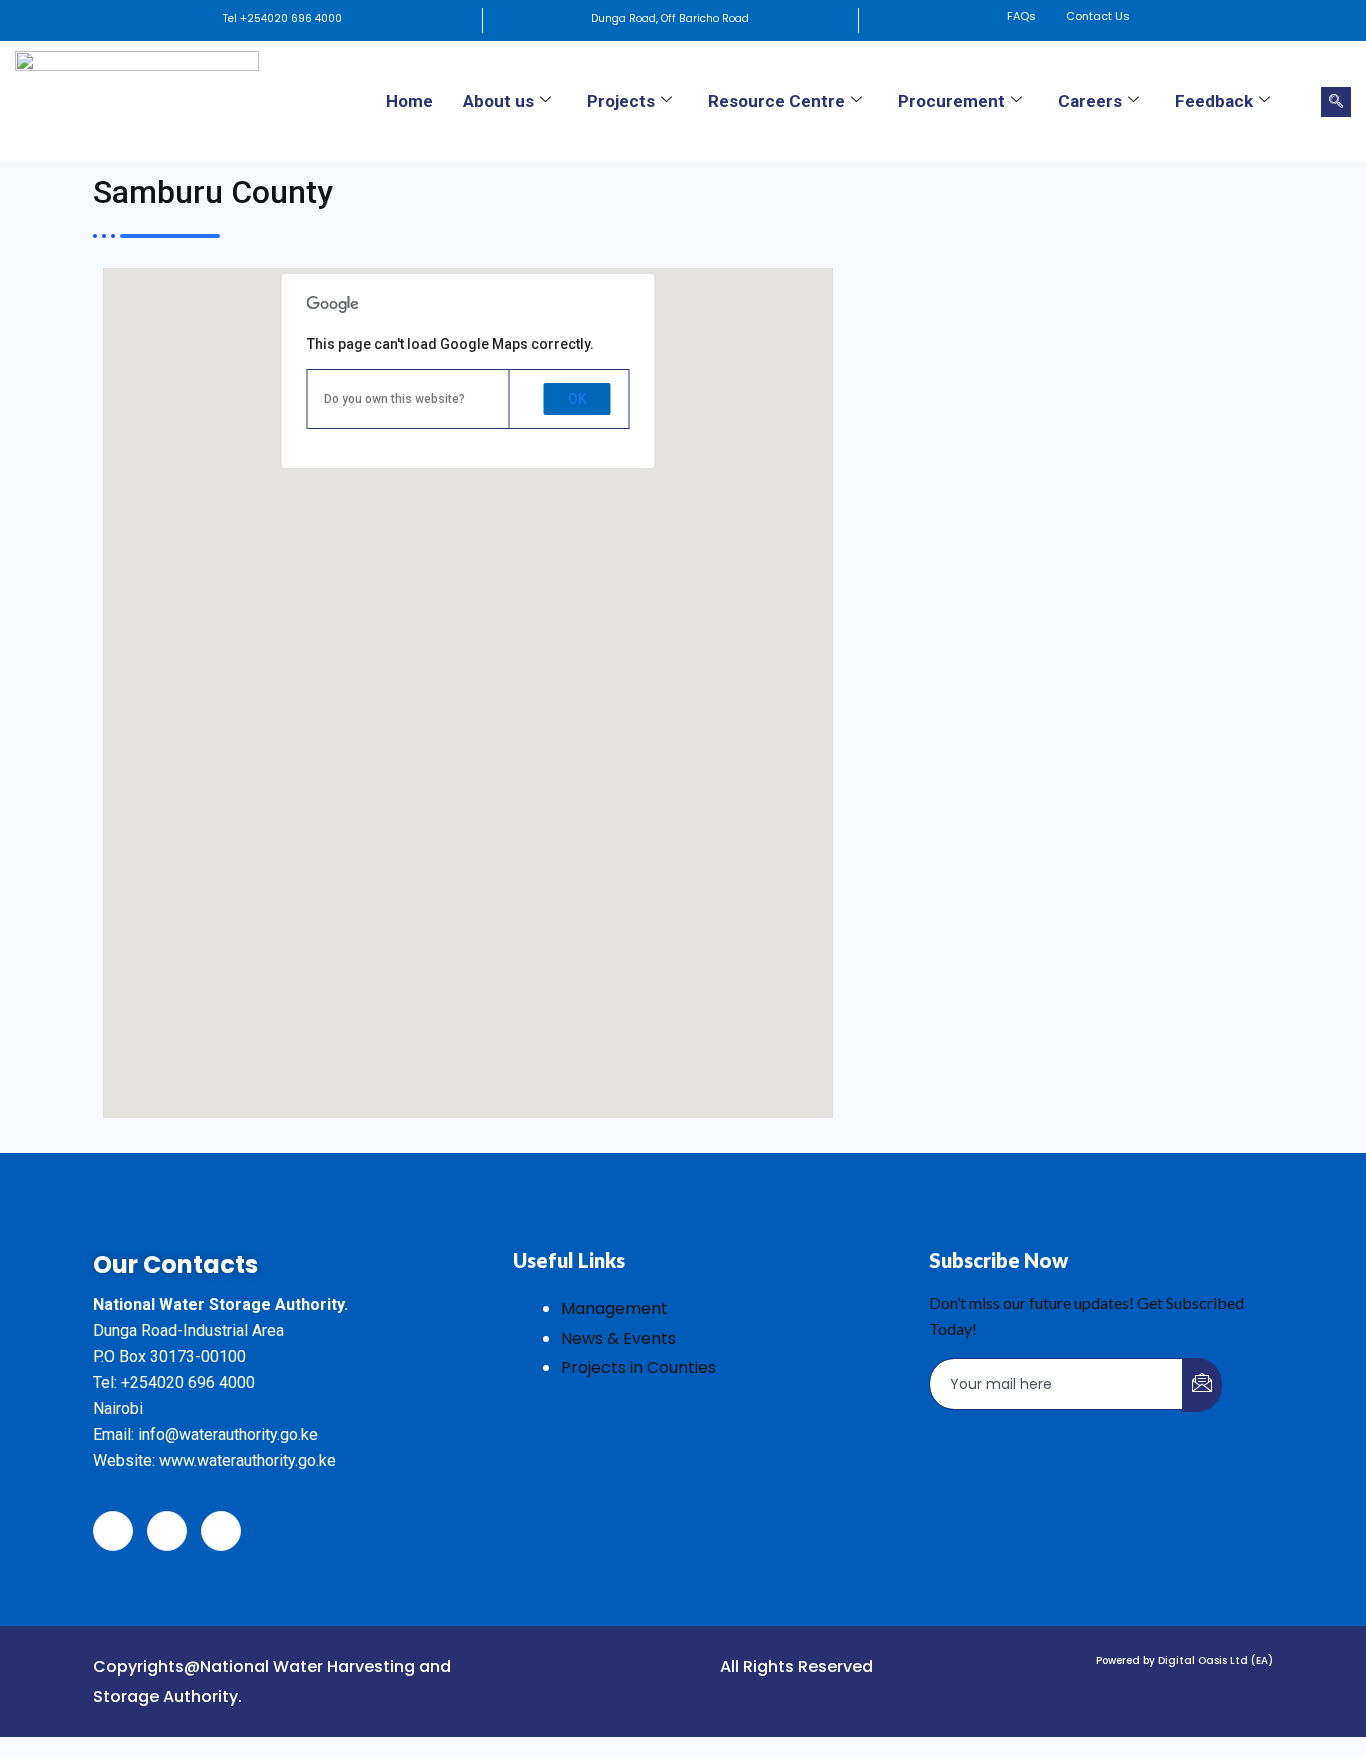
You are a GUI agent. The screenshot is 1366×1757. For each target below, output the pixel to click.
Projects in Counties (638, 1367)
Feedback (1214, 101)
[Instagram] (221, 1531)
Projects (621, 101)
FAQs (1021, 16)
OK (577, 399)
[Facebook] (113, 1531)
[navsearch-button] (1336, 102)
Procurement (951, 101)
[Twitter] (167, 1531)
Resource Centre (776, 101)
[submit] (1202, 1385)
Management (614, 1308)
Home (409, 101)
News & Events (618, 1338)
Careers (1090, 101)
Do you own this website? (394, 399)
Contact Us (1098, 16)
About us (498, 101)
